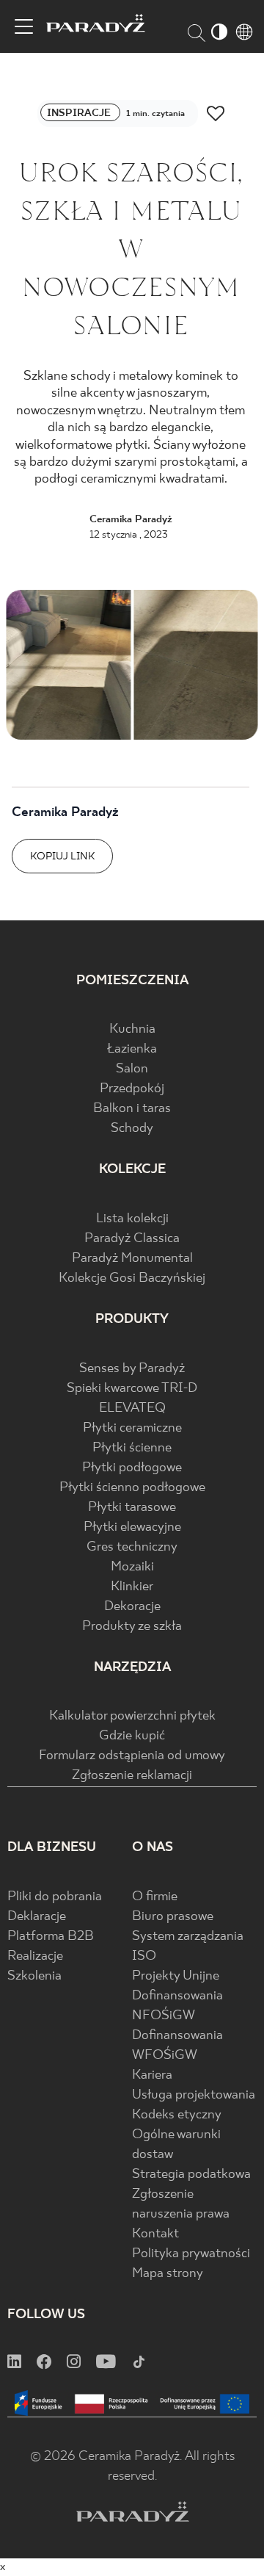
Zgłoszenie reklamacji (132, 1776)
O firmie (155, 1897)
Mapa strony (168, 2274)
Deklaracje (37, 1917)
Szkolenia (34, 1976)
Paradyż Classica (132, 1239)
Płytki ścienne (132, 1448)
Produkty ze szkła (132, 1627)
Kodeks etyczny (177, 2115)
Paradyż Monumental (132, 1259)
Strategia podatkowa (191, 2175)
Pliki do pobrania (55, 1897)
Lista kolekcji (132, 1219)
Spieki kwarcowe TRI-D (132, 1389)
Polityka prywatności (191, 2254)
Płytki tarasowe (132, 1508)
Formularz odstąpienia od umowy (132, 1756)
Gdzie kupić (132, 1736)
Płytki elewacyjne (132, 1527)
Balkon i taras (132, 1109)
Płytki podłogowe (132, 1468)
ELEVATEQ (132, 1408)
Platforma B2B (51, 1937)
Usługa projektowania (194, 2095)
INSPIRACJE (80, 113)
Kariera (152, 2075)
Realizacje (35, 1956)
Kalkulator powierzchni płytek (132, 1716)
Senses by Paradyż (132, 1369)
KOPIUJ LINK (62, 856)
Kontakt (155, 2234)
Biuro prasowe (173, 1917)
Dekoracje (132, 1607)
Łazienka (132, 1049)
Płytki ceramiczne (132, 1428)
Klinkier (132, 1587)
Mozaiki (132, 1567)
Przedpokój (132, 1089)
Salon (132, 1069)
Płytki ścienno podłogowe (132, 1488)
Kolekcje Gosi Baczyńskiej (132, 1278)
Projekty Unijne (176, 1976)
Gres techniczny (132, 1547)
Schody (132, 1129)
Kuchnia (132, 1029)
